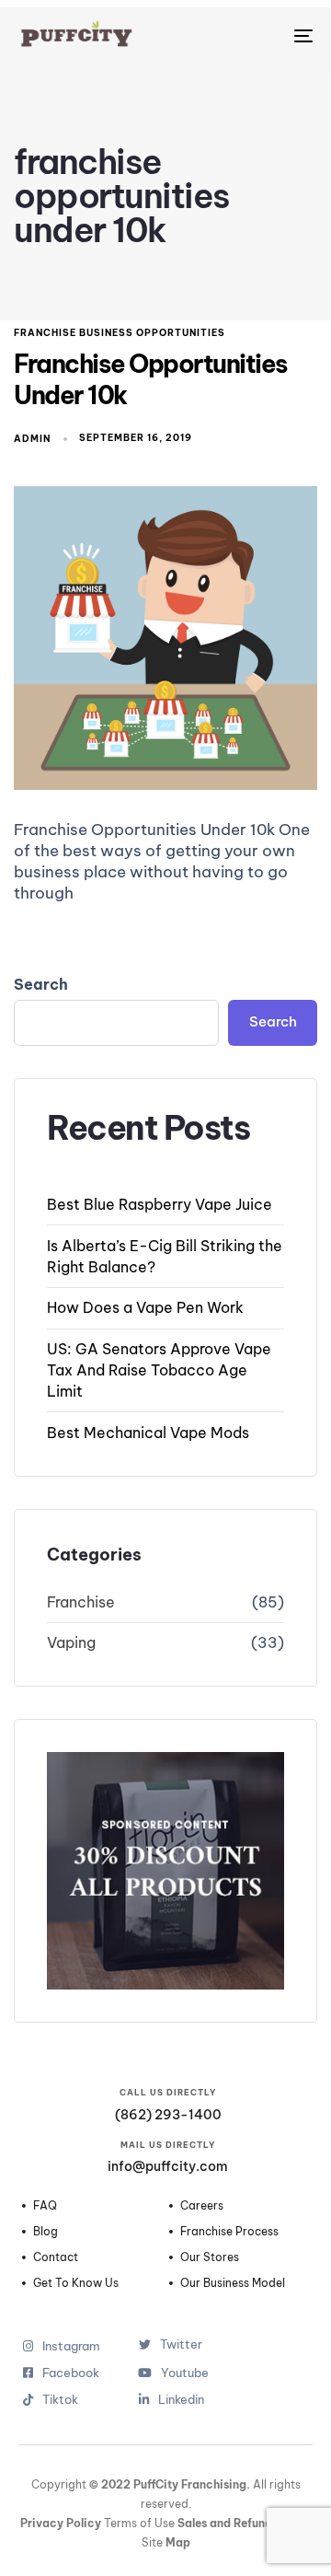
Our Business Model (233, 2283)
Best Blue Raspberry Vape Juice (160, 1204)
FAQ (45, 2206)
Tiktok (71, 2400)
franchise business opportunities (120, 333)
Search (41, 984)
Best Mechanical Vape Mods (148, 1433)
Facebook (71, 2373)
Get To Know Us (76, 2283)
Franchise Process (229, 2232)
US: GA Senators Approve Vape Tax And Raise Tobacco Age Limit (159, 1370)
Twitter (181, 2344)
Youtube (185, 2373)
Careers (202, 2206)
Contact (56, 2257)
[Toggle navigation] (263, 35)
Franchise (81, 1602)
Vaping (71, 1642)
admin (32, 439)
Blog (46, 2232)
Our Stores (210, 2257)
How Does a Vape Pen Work (145, 1307)
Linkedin (181, 2400)
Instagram (71, 2346)
